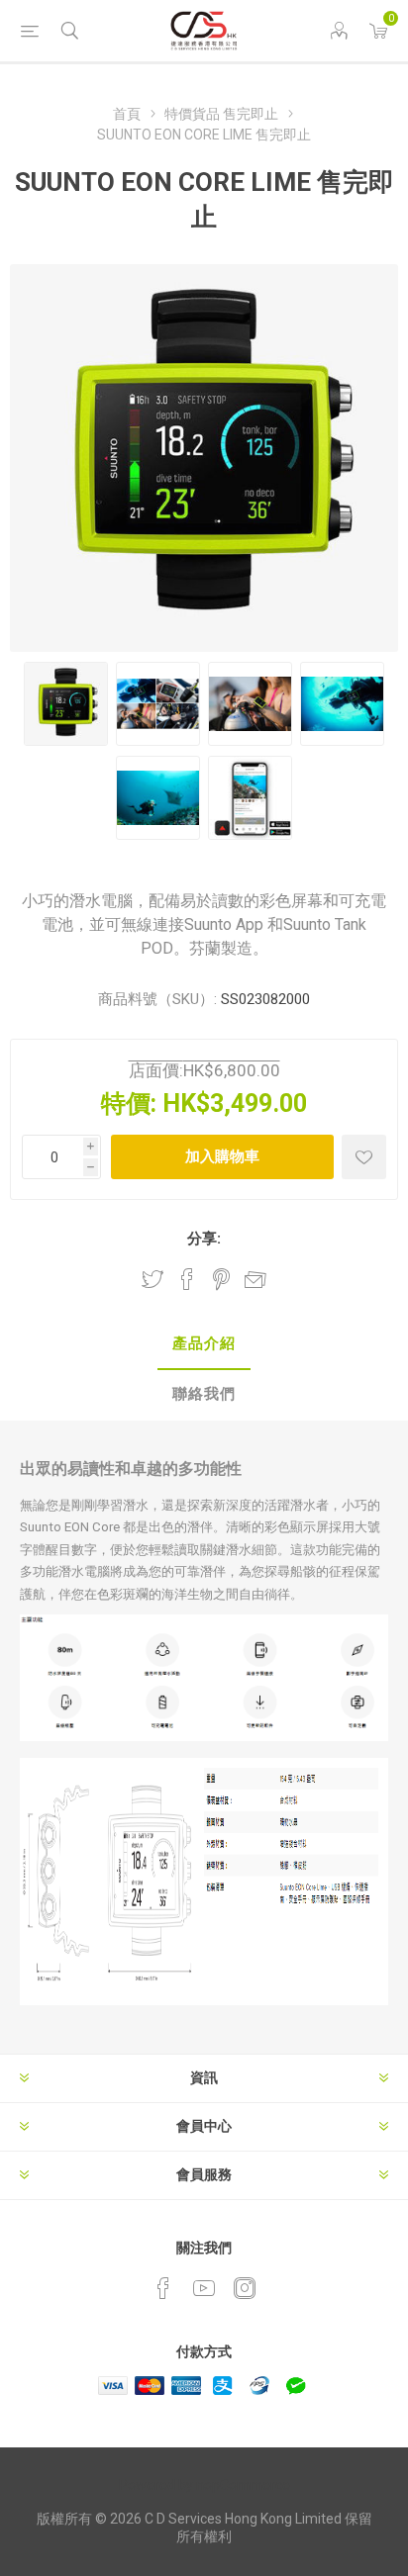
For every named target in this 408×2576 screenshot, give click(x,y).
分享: (204, 1239)
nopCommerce (243, 2485)
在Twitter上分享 (153, 1279)
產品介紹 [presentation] (204, 1343)
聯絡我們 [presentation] (204, 1394)
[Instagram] (245, 2288)
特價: (129, 1104)
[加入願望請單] (364, 1157)
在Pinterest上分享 (221, 1279)
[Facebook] (163, 2288)
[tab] (204, 1345)
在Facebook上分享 (187, 1279)
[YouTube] (204, 2288)
